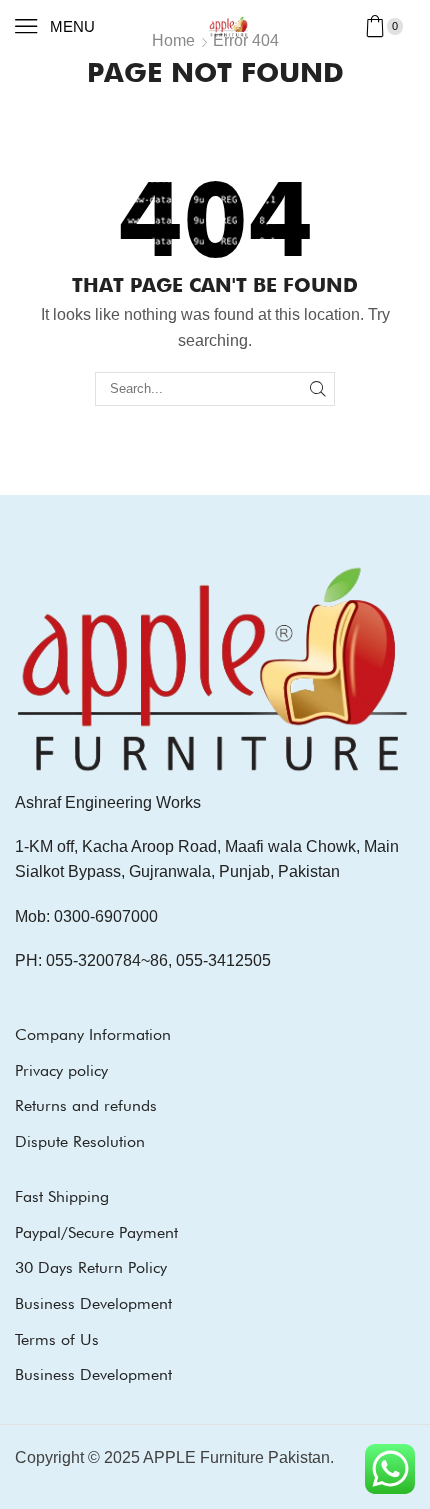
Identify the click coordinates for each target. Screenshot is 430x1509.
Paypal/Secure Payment (96, 1232)
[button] (55, 26)
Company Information (93, 1034)
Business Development (93, 1303)
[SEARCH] (318, 389)
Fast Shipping (62, 1196)
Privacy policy (61, 1070)
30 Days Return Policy (91, 1267)
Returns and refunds (86, 1105)
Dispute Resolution (80, 1141)
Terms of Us (57, 1339)
